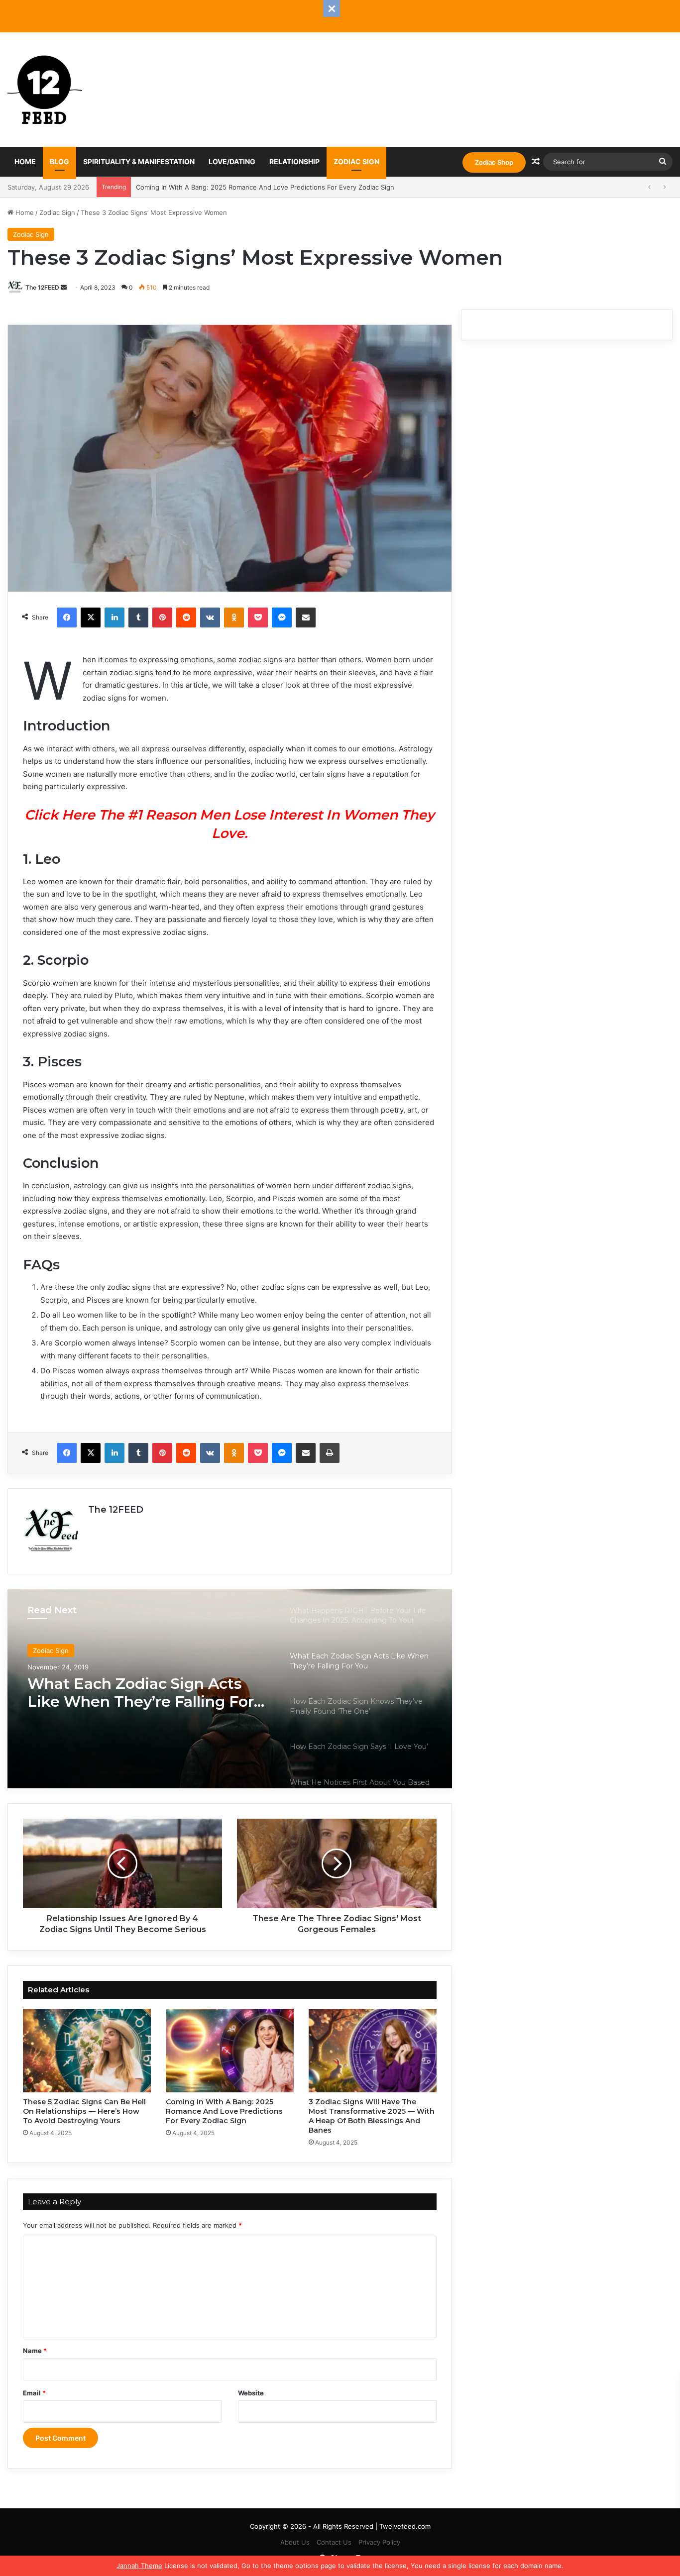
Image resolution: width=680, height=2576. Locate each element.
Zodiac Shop (494, 162)
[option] (230, 1689)
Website (251, 2393)
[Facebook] (67, 618)
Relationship (294, 161)
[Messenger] (282, 618)
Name (35, 2351)
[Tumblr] (138, 618)
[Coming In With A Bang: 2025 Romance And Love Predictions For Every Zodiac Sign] (230, 2051)
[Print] (330, 1453)
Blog (59, 161)
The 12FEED (42, 287)
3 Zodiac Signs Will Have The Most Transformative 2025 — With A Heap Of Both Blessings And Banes (372, 2116)
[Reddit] (186, 618)
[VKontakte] (210, 618)
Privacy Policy (379, 2542)
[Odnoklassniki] (234, 618)
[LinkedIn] (114, 618)
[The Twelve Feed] (45, 90)
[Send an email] (64, 287)
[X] (91, 618)
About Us (295, 2542)
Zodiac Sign (356, 161)
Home (25, 161)
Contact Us (334, 2542)
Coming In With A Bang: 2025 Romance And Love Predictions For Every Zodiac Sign (224, 2111)
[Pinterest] (162, 618)
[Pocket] (258, 618)
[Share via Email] (306, 618)
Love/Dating (232, 161)
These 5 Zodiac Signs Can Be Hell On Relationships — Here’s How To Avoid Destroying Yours (84, 2111)
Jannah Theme (139, 2566)
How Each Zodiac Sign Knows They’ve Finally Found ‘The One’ (148, 1693)
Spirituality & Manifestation (139, 161)
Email (34, 2393)
